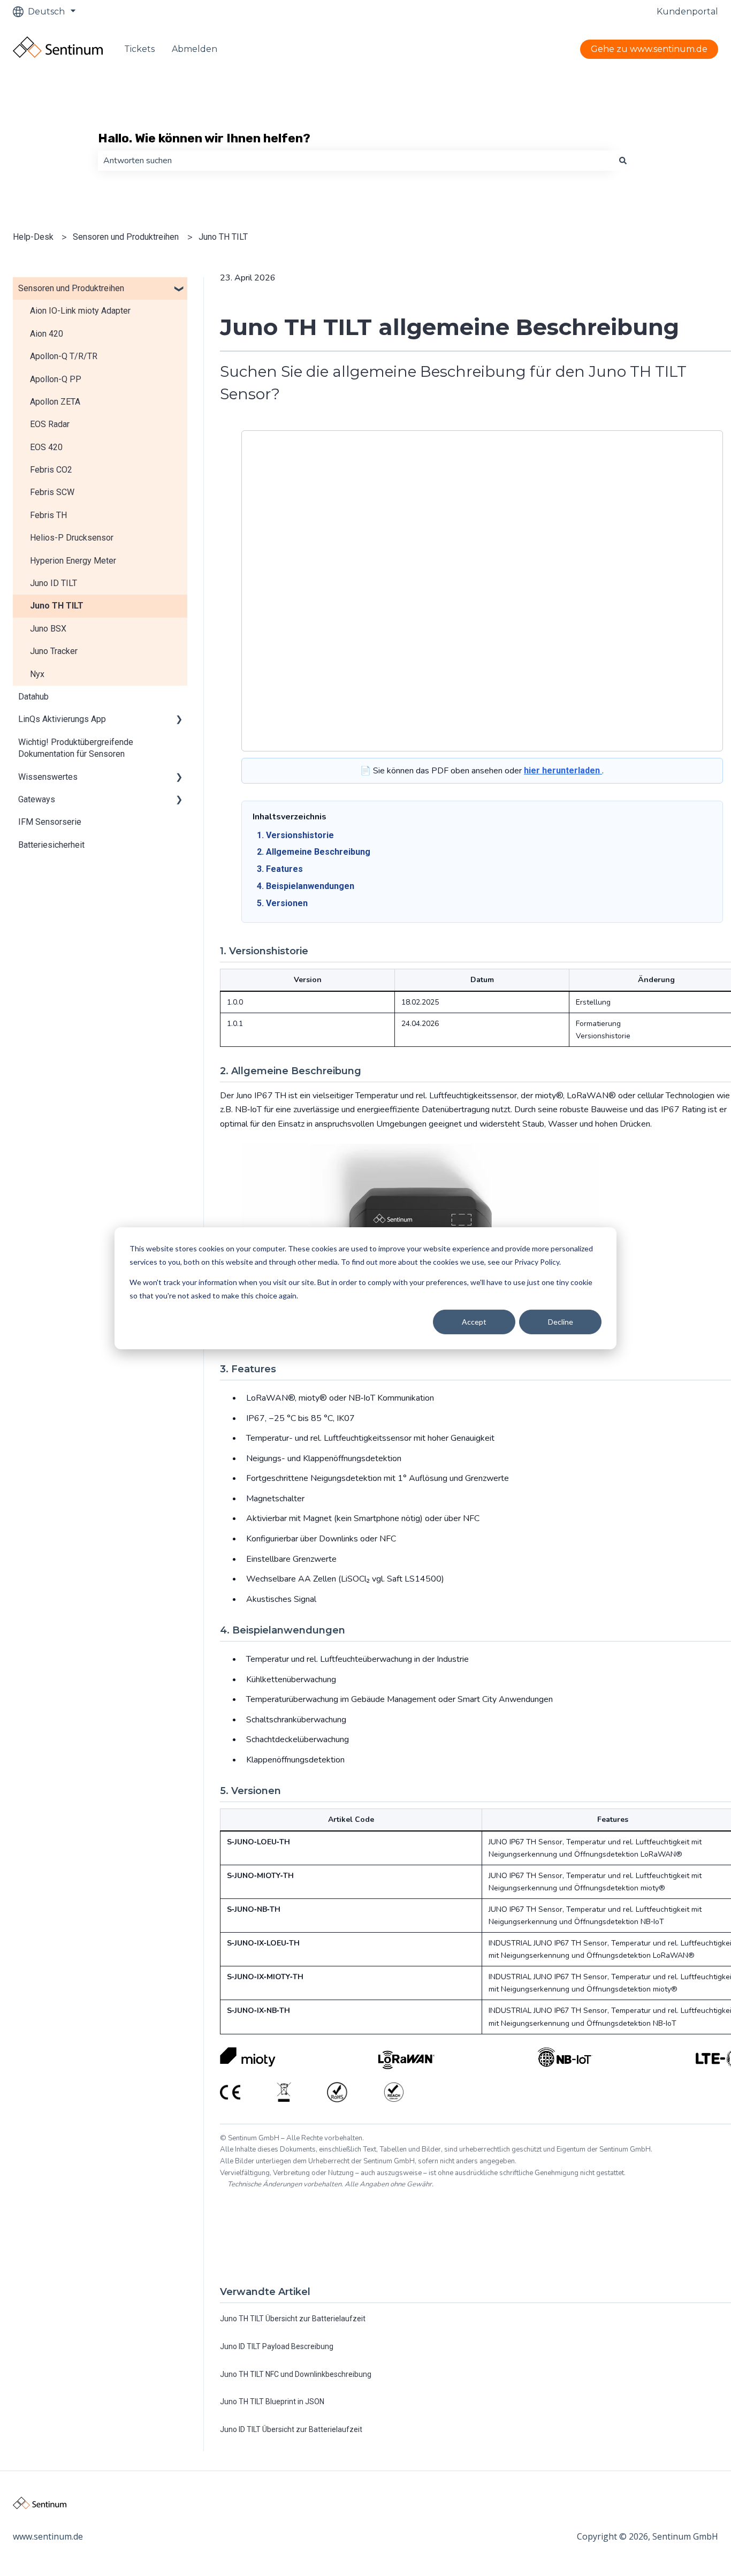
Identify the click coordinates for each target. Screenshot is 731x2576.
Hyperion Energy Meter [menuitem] (73, 561)
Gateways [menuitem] (37, 799)
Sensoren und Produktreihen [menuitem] (71, 288)
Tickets (139, 49)
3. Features (280, 869)
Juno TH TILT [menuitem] (57, 606)
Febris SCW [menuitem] (52, 492)
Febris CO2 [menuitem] (51, 470)
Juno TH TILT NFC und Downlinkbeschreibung (296, 2374)
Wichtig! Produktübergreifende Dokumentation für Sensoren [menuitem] (76, 748)
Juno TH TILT (223, 237)
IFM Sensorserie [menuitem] (50, 822)
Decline (561, 1321)
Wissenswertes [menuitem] (48, 777)
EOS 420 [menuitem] (46, 447)
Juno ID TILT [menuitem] (54, 583)
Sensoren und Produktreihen (126, 237)
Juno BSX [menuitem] (48, 629)
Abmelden (195, 49)
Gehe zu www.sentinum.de (649, 49)
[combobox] (355, 161)
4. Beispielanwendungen (306, 886)
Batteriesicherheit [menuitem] (51, 845)
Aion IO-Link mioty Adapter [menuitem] (80, 311)
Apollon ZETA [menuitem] (55, 402)
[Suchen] (623, 161)
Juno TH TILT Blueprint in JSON (272, 2402)
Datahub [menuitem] (33, 697)
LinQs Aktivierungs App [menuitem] (62, 719)
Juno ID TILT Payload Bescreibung (277, 2346)
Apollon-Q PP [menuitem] (56, 379)
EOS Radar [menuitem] (50, 424)
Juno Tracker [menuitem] (54, 651)
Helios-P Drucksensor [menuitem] (72, 538)
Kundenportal (687, 12)
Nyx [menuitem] (37, 674)
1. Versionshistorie (295, 835)
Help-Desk (33, 237)
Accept (474, 1321)
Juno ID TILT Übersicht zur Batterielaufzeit (291, 2429)
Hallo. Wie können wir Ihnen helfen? (204, 138)
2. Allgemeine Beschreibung (314, 852)
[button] (179, 289)
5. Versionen (282, 903)
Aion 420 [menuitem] (47, 334)
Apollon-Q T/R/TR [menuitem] (64, 356)
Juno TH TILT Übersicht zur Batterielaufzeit (293, 2319)
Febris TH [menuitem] (48, 515)
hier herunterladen (563, 770)
